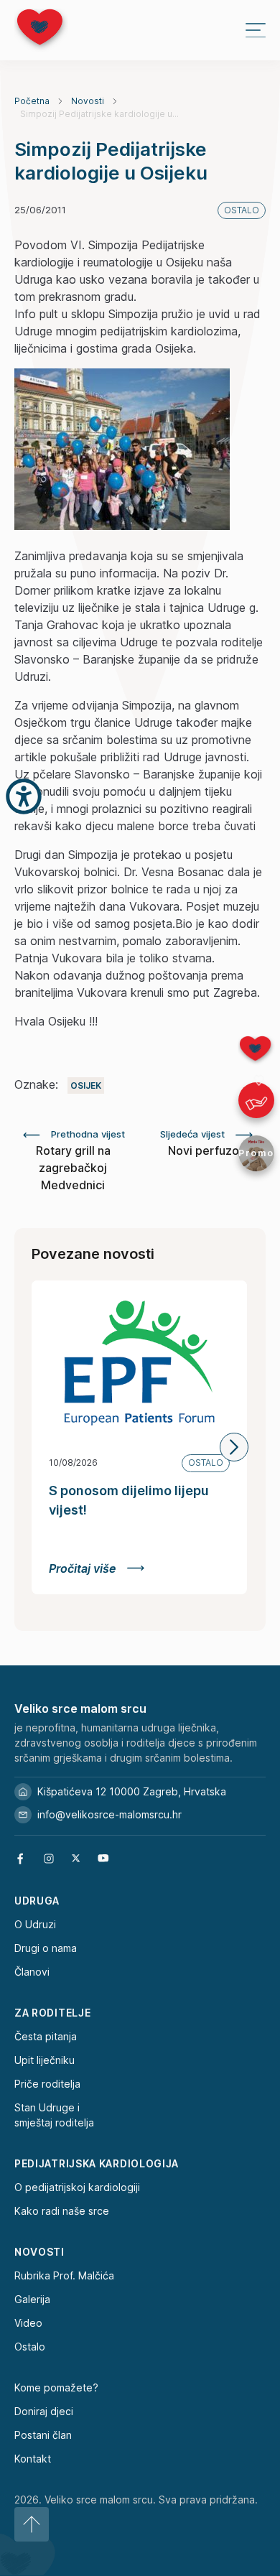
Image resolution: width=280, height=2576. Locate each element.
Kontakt (33, 2459)
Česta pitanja (46, 2036)
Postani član (43, 2435)
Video (28, 2323)
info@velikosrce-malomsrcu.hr (109, 1814)
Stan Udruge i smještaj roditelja (54, 2115)
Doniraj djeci (44, 2411)
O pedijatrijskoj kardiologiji (77, 2187)
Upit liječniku (45, 2060)
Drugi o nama (46, 1948)
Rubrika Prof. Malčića (64, 2275)
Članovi (32, 1972)
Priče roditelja (47, 2084)
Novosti (88, 101)
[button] (234, 1447)
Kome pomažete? (56, 2387)
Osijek (86, 1085)
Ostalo (30, 2347)
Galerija (32, 2299)
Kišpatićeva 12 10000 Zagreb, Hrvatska (132, 1791)
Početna (32, 101)
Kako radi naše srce (62, 2211)
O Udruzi (35, 1924)
